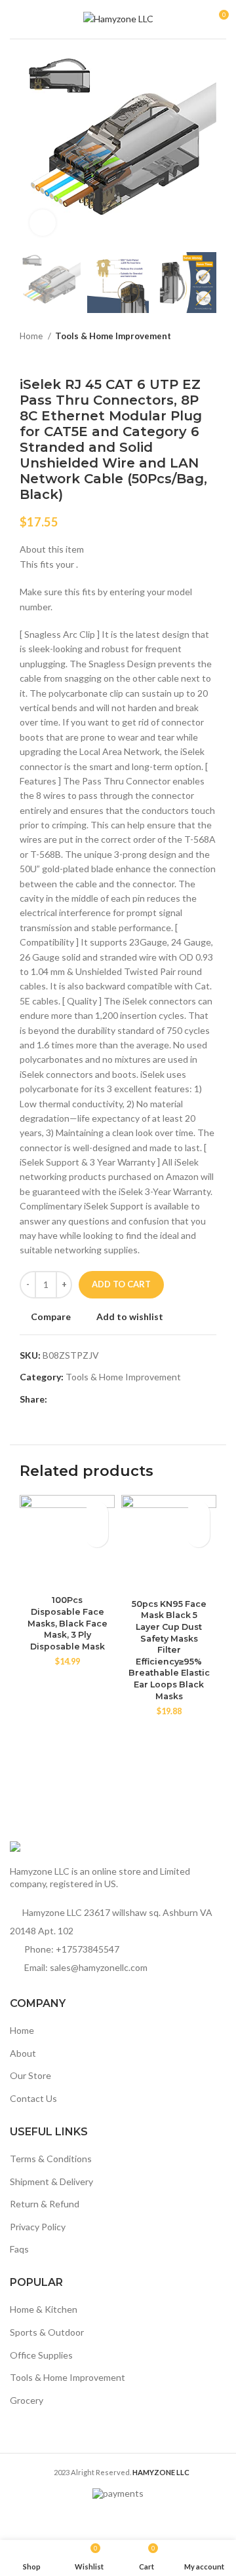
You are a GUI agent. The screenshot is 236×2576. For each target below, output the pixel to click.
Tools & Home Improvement (113, 336)
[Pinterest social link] (88, 1399)
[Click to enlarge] (43, 223)
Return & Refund (45, 2204)
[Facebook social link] (58, 1399)
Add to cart (121, 1284)
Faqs (19, 2249)
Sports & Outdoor (47, 2332)
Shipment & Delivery (51, 2181)
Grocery (27, 2400)
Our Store (30, 2075)
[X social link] (73, 1399)
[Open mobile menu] (15, 20)
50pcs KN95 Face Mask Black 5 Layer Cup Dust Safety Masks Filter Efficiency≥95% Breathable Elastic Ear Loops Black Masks (169, 1650)
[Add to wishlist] (97, 1513)
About (23, 2053)
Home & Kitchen (44, 2309)
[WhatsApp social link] (118, 1399)
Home (32, 336)
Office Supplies (41, 2355)
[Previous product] (184, 357)
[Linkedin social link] (103, 1399)
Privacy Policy (38, 2227)
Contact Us (33, 2098)
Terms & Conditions (51, 2159)
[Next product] (210, 357)
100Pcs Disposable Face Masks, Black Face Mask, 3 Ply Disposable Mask (68, 1623)
